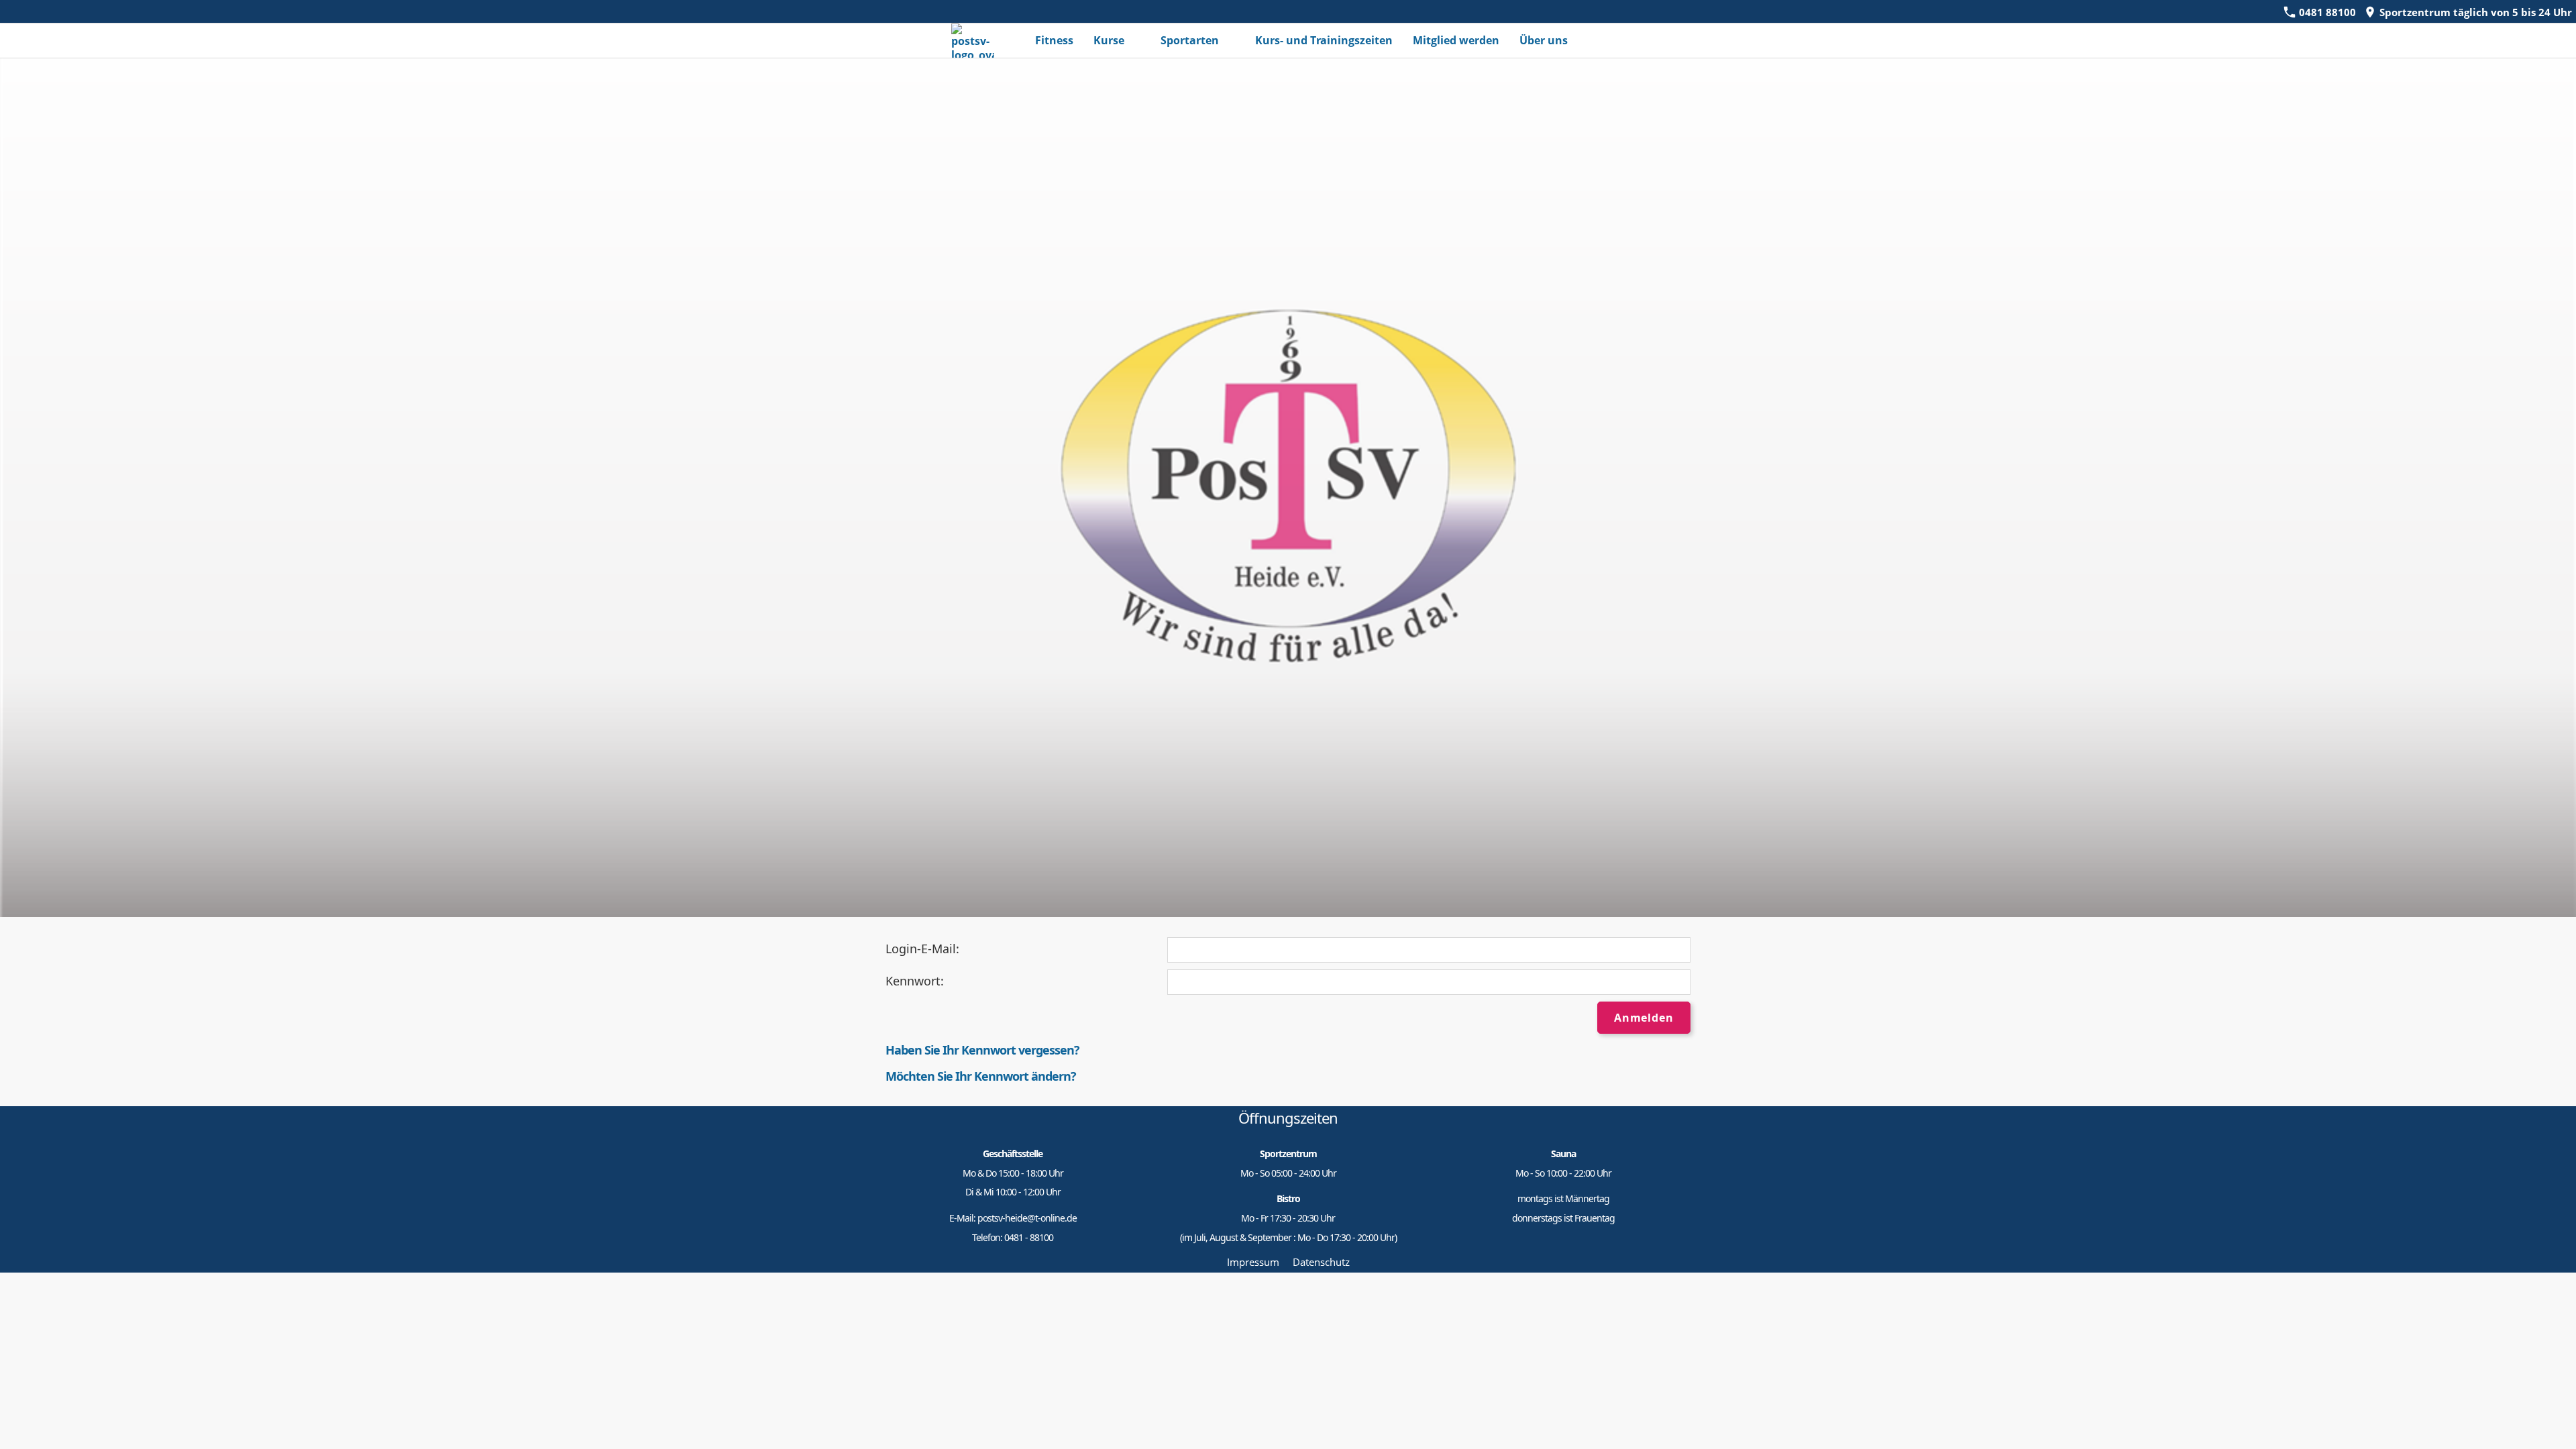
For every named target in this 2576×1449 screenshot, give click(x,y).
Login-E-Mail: (922, 949)
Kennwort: (915, 981)
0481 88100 (2326, 12)
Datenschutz (1321, 1262)
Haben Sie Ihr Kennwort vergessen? (982, 1050)
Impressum (1253, 1262)
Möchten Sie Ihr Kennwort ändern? (981, 1076)
